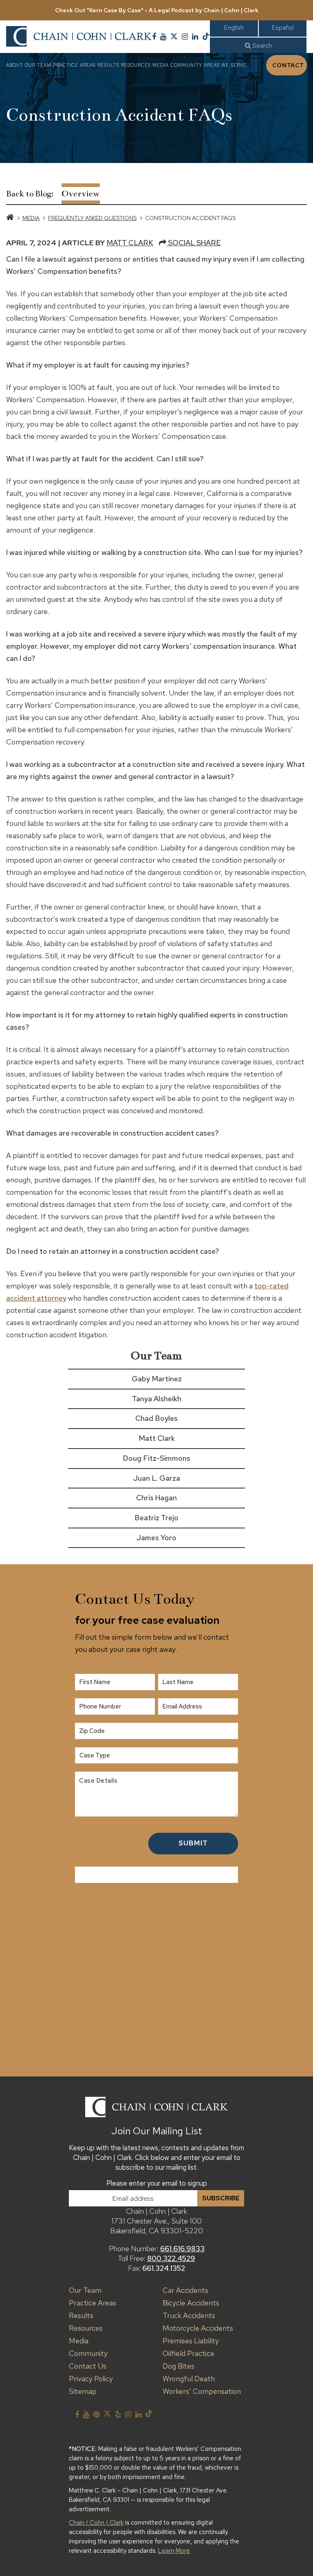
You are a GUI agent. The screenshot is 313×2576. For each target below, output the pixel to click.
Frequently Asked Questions (92, 218)
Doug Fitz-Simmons (156, 1458)
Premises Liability (191, 2341)
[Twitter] (174, 37)
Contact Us (88, 2366)
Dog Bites (179, 2366)
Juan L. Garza (157, 1478)
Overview (81, 194)
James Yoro (156, 1538)
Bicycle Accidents (191, 2303)
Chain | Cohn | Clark (96, 2523)
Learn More (174, 2551)
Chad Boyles (156, 1418)
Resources (136, 65)
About (15, 65)
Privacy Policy (91, 2379)
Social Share (194, 243)
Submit (193, 1843)
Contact (288, 65)
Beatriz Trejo (156, 1518)
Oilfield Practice (188, 2353)
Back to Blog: (30, 194)
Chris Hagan (156, 1498)
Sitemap (83, 2391)
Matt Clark (130, 243)
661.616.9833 (182, 2249)
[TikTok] (206, 37)
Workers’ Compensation (202, 2391)
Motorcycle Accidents (198, 2328)
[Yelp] (118, 2415)
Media (161, 65)
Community (186, 65)
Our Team (38, 65)
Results (108, 65)
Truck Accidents (189, 2315)
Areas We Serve (225, 65)
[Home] (10, 218)
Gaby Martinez (157, 1379)
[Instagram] (185, 37)
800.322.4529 (171, 2258)
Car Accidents (185, 2290)
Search (261, 45)
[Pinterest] (96, 2415)
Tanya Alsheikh (157, 1399)
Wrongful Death (189, 2379)
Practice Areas (74, 65)
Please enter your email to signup (157, 2183)
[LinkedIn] (195, 37)
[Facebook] (154, 37)
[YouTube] (163, 37)
